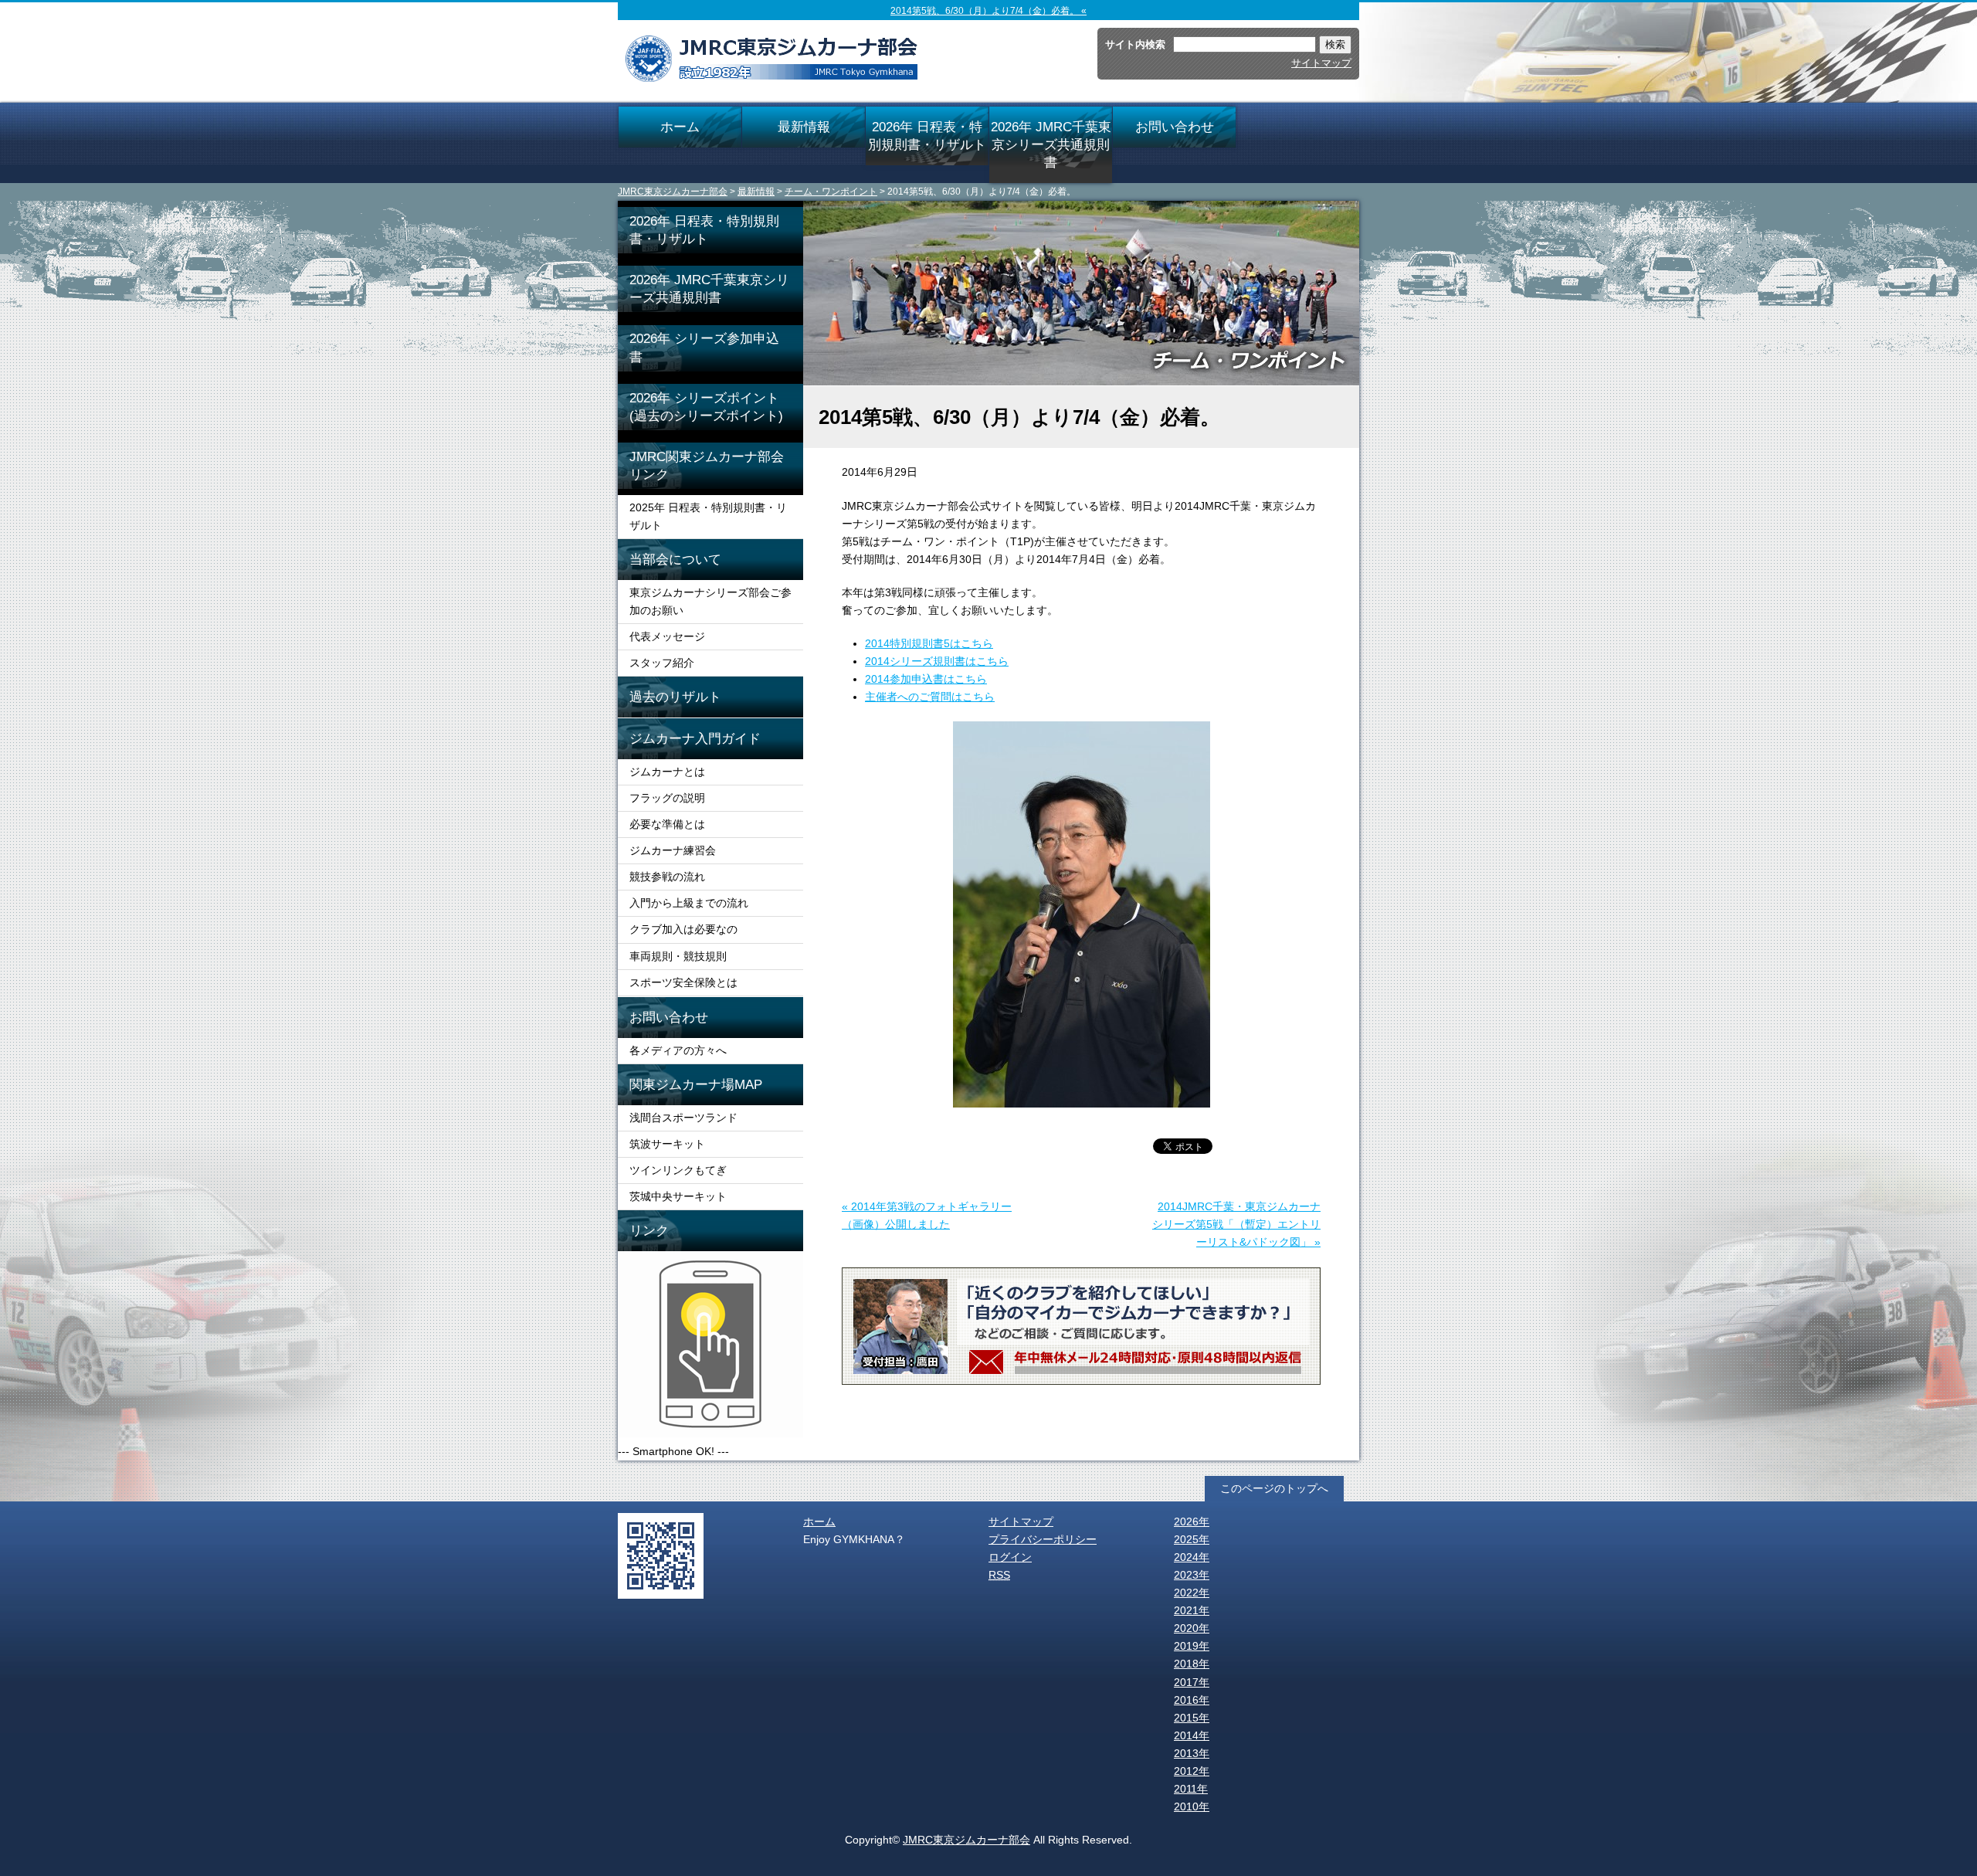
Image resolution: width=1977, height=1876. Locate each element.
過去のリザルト (675, 697)
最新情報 (804, 127)
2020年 (1192, 1628)
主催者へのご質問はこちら (930, 697)
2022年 (1192, 1593)
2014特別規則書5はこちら (929, 643)
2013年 (1192, 1753)
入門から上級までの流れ (689, 903)
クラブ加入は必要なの (683, 929)
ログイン (1010, 1557)
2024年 (1192, 1557)
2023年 (1192, 1575)
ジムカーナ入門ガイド (695, 738)
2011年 (1191, 1789)
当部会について (675, 559)
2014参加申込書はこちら (926, 679)
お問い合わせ (1175, 127)
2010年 (1192, 1806)
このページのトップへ (1274, 1488)
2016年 (1192, 1700)
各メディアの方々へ (678, 1050)
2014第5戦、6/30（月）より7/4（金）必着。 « (988, 11)
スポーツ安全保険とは (683, 982)
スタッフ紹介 (662, 663)
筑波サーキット (667, 1144)
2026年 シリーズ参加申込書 (704, 347)
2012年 (1192, 1771)
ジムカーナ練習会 (673, 850)
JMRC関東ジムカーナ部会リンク (707, 465)
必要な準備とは (667, 824)
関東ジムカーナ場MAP (696, 1084)
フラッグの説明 (667, 798)
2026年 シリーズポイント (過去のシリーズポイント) (716, 407)
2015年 (1192, 1718)
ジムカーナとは (667, 772)
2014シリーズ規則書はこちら (937, 661)
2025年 (1192, 1539)
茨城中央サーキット (678, 1196)
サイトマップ (1321, 63)
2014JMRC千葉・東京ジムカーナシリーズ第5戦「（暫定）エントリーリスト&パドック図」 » (1236, 1224)
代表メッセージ (667, 636)
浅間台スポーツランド (683, 1118)
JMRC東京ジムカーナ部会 (673, 192)
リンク (649, 1230)
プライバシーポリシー (1043, 1539)
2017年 (1192, 1682)
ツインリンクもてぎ (678, 1170)
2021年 (1192, 1610)
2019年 (1192, 1646)
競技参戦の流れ (667, 877)
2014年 (1192, 1735)
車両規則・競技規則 (678, 956)
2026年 (1192, 1521)
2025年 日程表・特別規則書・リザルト (708, 516)
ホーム (680, 127)
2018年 (1192, 1664)
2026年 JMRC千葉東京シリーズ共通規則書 (1051, 144)
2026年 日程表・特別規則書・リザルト (927, 136)
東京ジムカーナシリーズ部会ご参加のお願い (710, 601)
